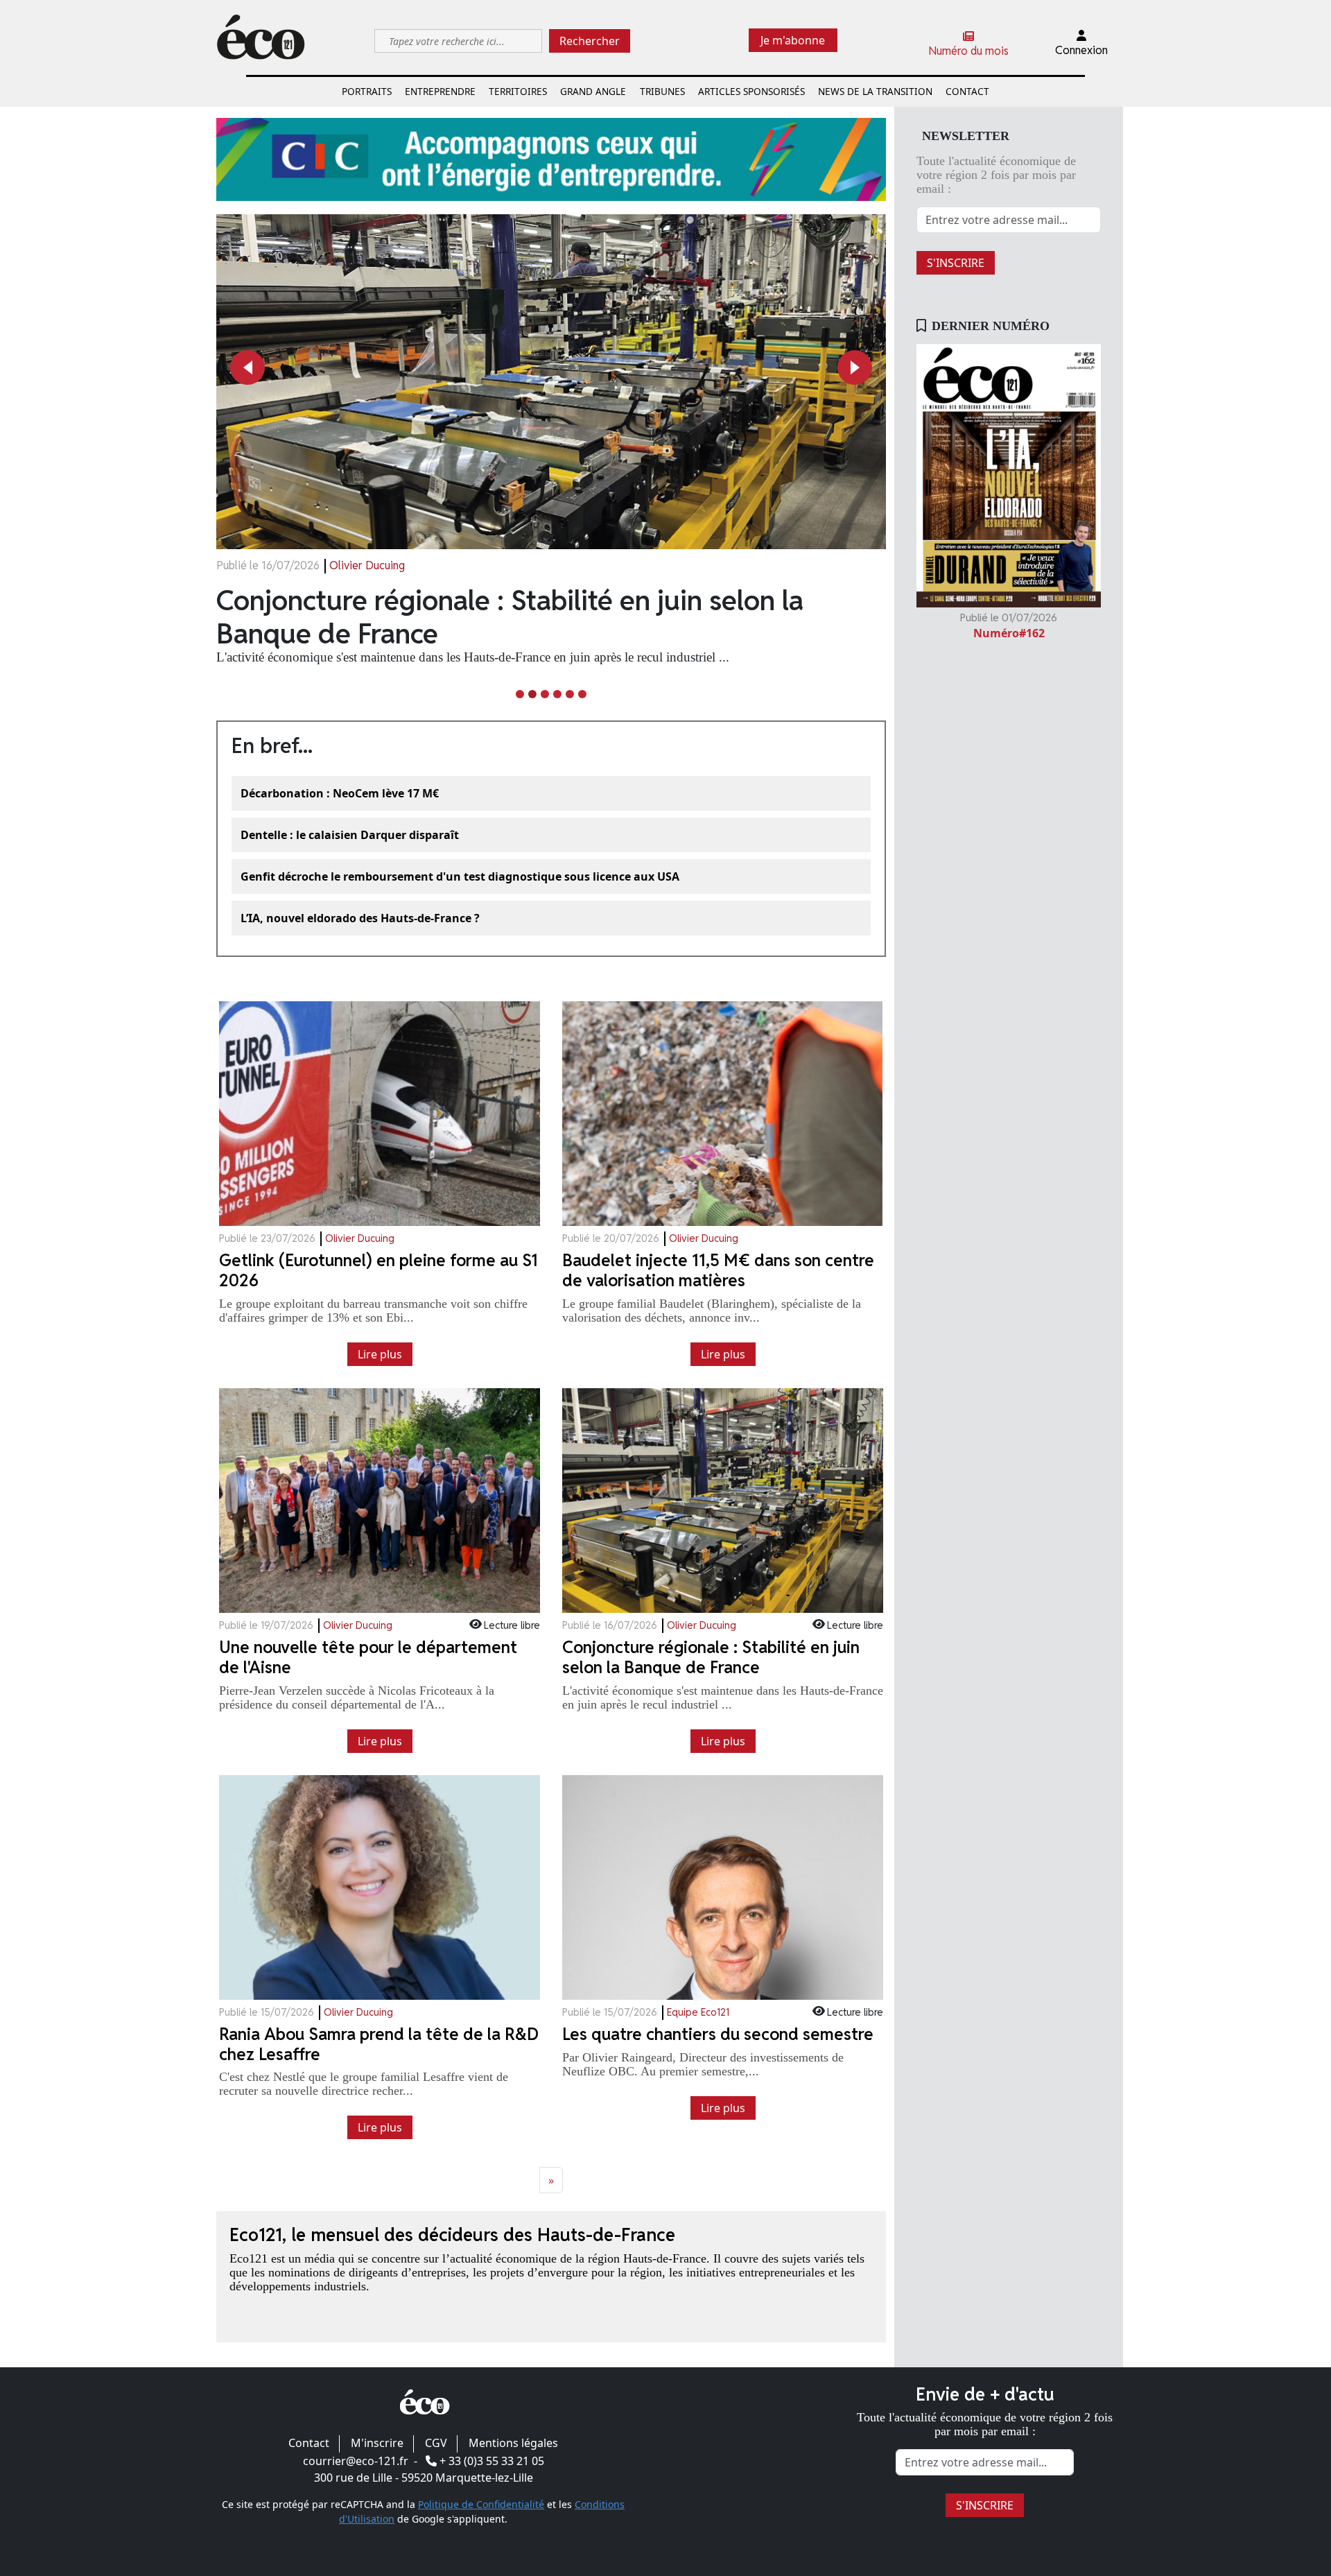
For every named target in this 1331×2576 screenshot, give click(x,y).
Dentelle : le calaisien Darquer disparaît (350, 835)
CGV (436, 2443)
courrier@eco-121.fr (356, 2461)
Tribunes (662, 91)
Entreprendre (440, 91)
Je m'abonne (793, 40)
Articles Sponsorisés (751, 91)
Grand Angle (593, 91)
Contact (967, 91)
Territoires (518, 91)
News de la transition (875, 91)
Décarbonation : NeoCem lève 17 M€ (340, 793)
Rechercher (590, 41)
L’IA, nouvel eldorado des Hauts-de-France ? (360, 918)
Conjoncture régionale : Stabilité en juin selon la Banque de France (510, 617)
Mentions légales (513, 2443)
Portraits (367, 91)
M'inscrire (377, 2443)
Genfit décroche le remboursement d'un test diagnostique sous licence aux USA (460, 876)
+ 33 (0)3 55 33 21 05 (492, 2461)
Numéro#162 (1009, 633)
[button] (247, 368)
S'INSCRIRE (956, 263)
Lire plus (380, 1354)
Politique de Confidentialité (481, 2504)
